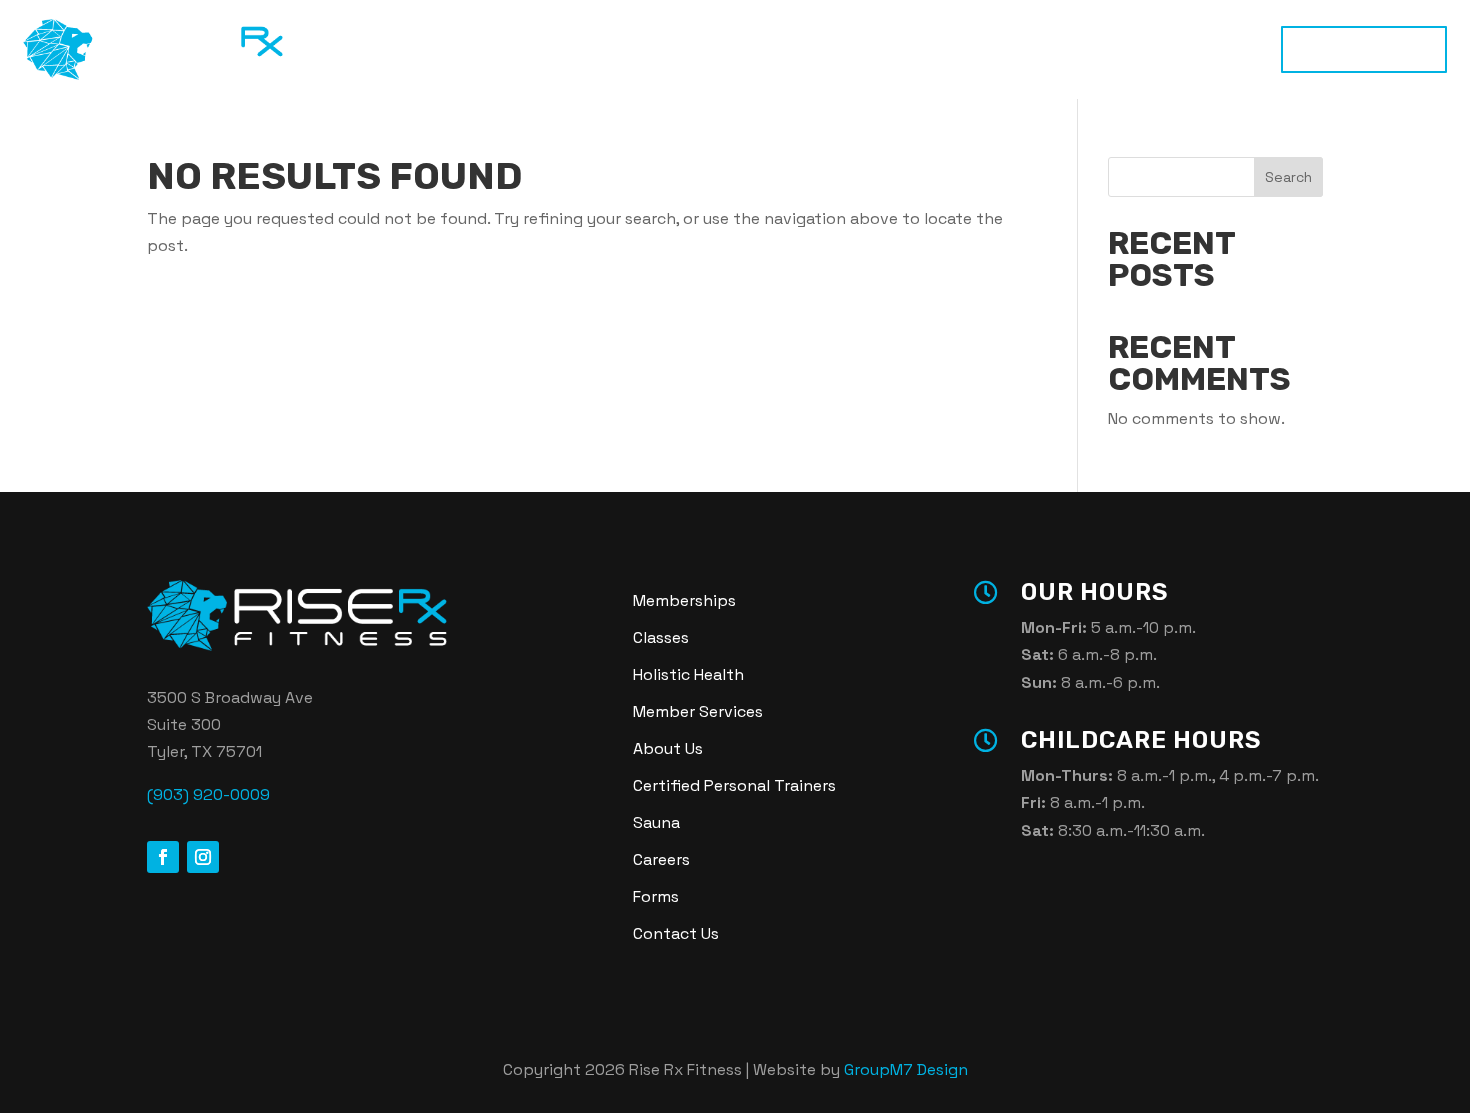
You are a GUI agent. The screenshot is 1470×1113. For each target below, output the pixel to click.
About (934, 49)
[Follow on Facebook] (163, 857)
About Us (668, 748)
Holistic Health (741, 49)
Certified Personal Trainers (734, 785)
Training (532, 49)
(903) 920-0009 (208, 794)
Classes (625, 49)
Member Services (698, 711)
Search (1288, 177)
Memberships (1364, 49)
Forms (656, 896)
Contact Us (676, 933)
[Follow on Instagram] (203, 857)
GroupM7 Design (906, 1069)
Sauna (853, 49)
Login (1031, 49)
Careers (661, 859)
